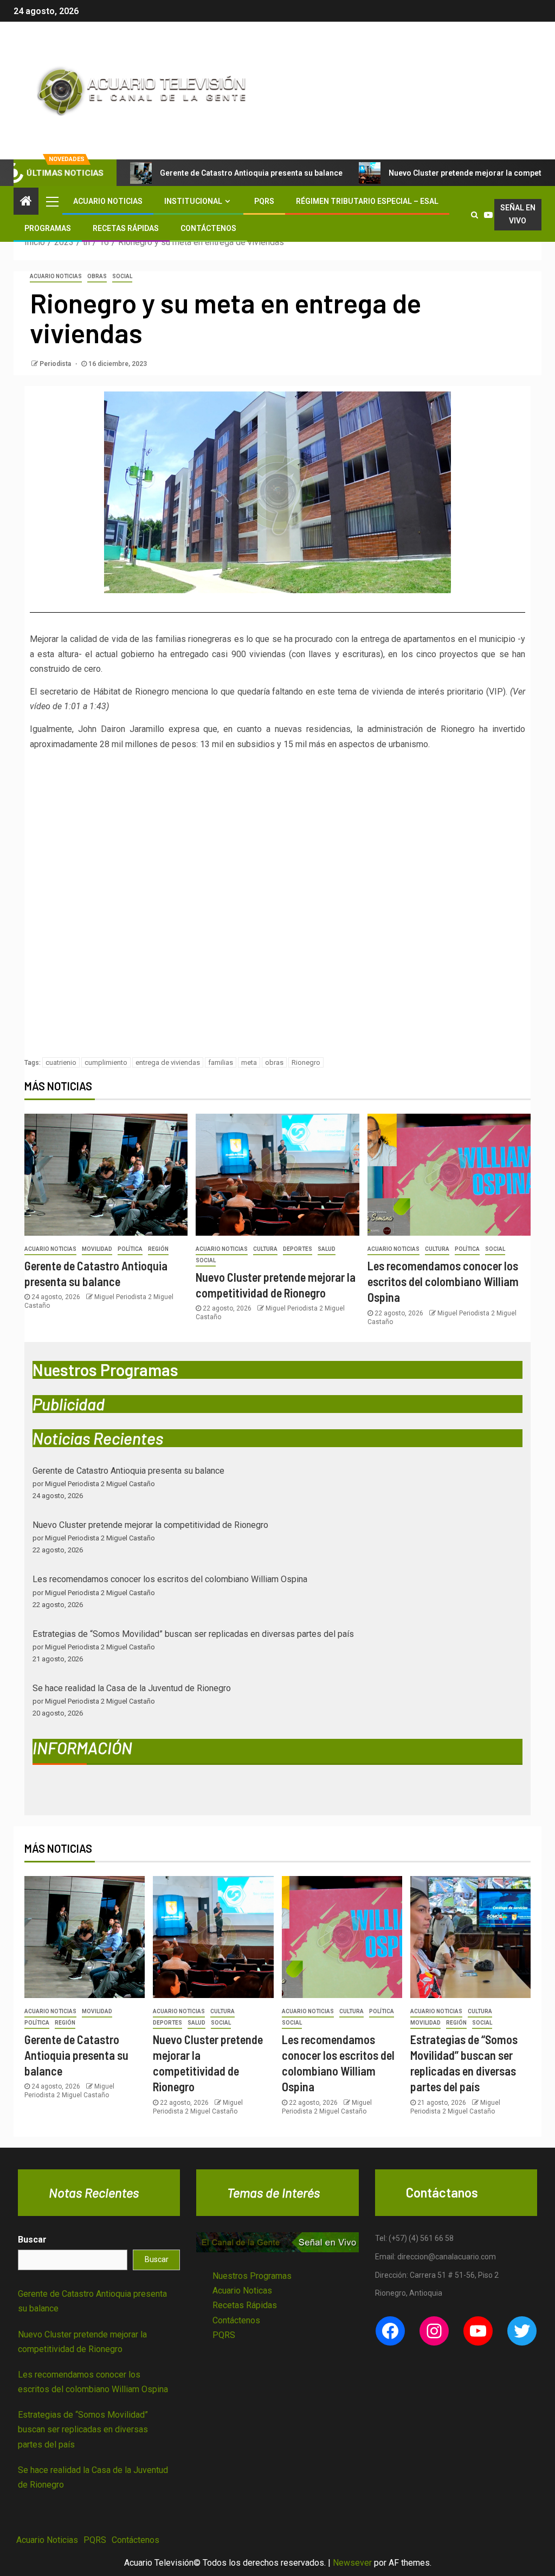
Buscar (32, 2240)
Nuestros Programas (252, 2276)
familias (221, 1062)
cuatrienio (61, 1062)
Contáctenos (208, 228)
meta (249, 1062)
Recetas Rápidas (126, 228)
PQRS (264, 201)
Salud (327, 1249)
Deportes (298, 1249)
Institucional (193, 201)
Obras (97, 276)
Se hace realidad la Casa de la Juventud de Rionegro (132, 1688)
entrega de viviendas (168, 1062)
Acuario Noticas (242, 2291)
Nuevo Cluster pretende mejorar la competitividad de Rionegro (150, 1525)
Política (130, 1249)
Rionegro (306, 1062)
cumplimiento (106, 1062)
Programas (48, 228)
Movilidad (97, 1249)
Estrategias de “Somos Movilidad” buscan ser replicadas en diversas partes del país (193, 1634)
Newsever (352, 2563)
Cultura (265, 1249)
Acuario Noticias (108, 201)
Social (122, 276)
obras (274, 1062)
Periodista (56, 364)
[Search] (475, 215)
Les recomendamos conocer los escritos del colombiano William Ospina (443, 1281)
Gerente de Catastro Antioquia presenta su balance (251, 173)
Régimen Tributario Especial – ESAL (367, 201)
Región (158, 1249)
